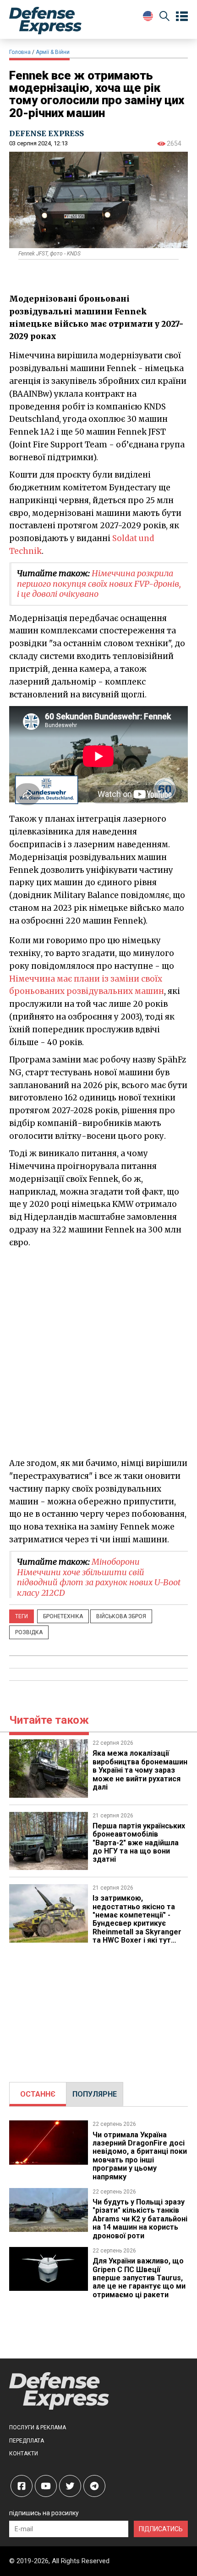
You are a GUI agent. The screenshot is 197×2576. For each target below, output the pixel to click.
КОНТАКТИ (24, 2454)
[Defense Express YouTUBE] (46, 2486)
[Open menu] (182, 16)
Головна (20, 52)
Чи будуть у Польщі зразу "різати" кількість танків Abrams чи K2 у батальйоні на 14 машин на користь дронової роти (140, 2219)
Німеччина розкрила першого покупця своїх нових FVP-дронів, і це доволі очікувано (99, 584)
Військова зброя (121, 1616)
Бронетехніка (63, 1616)
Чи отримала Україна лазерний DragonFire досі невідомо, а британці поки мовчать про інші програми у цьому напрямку (140, 2156)
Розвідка (29, 1632)
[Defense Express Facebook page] (22, 2486)
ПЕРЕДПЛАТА (27, 2441)
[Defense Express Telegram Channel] (94, 2486)
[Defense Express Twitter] (70, 2486)
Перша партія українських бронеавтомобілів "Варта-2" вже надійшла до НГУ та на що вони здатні (139, 1843)
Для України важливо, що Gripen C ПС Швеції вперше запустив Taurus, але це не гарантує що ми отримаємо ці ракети (139, 2278)
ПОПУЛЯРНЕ (95, 2094)
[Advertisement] (98, 1352)
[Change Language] (148, 16)
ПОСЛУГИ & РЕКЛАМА (38, 2427)
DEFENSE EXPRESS (47, 133)
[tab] (38, 2094)
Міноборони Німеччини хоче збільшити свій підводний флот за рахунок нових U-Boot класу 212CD (99, 1577)
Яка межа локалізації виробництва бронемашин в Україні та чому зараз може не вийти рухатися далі (140, 1770)
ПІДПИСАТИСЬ (161, 2529)
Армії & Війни (53, 52)
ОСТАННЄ (38, 2094)
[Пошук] (164, 18)
